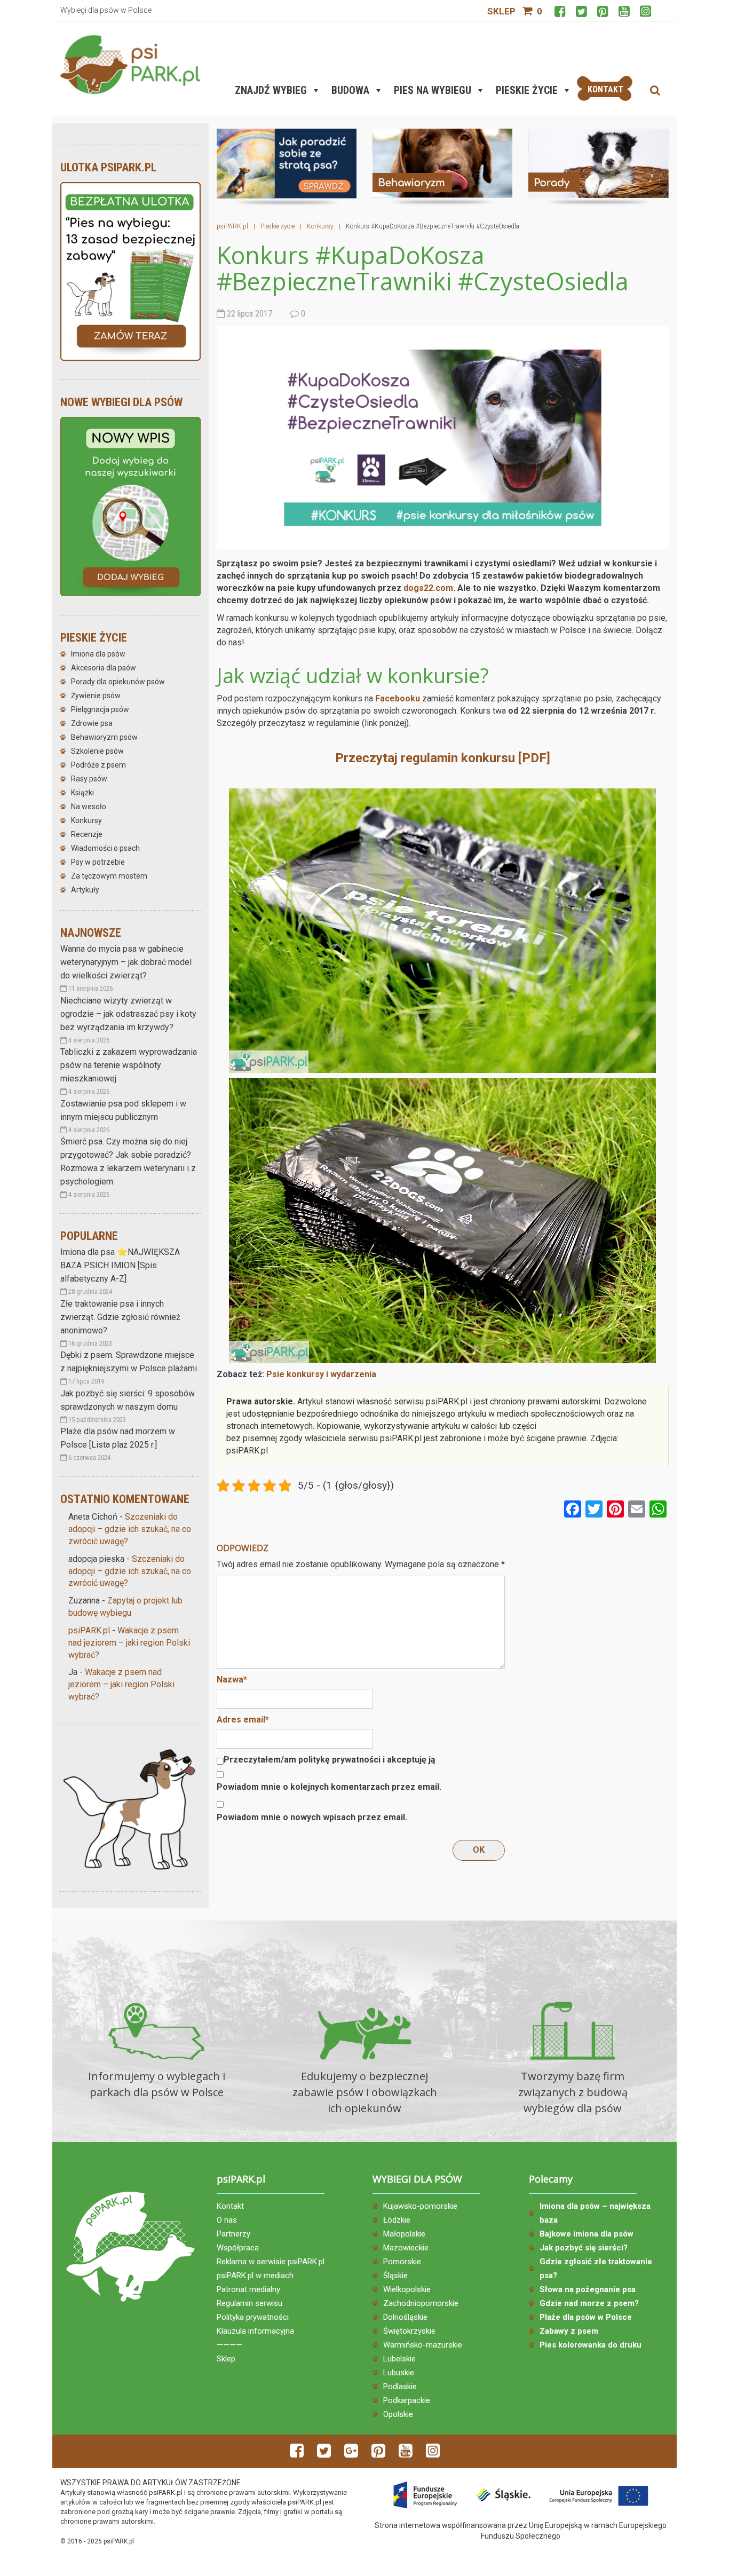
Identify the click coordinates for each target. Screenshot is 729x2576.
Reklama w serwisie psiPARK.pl (271, 2262)
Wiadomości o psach (105, 848)
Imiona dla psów (98, 654)
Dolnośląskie (405, 2317)
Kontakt (230, 2206)
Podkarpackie (407, 2400)
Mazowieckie (406, 2248)
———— (229, 2345)
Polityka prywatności (253, 2317)
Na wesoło (89, 807)
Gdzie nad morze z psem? (589, 2303)
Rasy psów (89, 779)
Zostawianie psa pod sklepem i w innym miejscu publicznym (123, 1110)
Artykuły (85, 890)
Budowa (350, 90)
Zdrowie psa (92, 723)
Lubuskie (399, 2373)
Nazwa (232, 1680)
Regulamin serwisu (249, 2303)
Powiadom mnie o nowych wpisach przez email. (312, 1817)
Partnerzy (233, 2234)
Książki (82, 793)
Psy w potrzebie (98, 862)
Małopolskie (404, 2234)
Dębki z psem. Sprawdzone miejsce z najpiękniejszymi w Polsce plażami (129, 1362)
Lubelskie (399, 2359)
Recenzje (87, 834)
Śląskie (395, 2275)
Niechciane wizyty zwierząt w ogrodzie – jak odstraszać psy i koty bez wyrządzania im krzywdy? (128, 1014)
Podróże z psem (98, 765)
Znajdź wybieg (271, 90)
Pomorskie (402, 2262)
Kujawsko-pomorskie (420, 2206)
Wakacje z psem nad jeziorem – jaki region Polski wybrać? (129, 1643)
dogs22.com (428, 588)
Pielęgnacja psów (100, 709)
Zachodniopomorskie (421, 2303)
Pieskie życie (527, 90)
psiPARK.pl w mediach (255, 2275)
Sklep (501, 11)
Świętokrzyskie (409, 2331)
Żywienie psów (96, 696)
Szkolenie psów (97, 751)
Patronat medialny (248, 2289)
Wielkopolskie (407, 2289)
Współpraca (238, 2248)
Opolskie (398, 2414)
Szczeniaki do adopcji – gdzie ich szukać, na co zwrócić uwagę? (130, 1529)
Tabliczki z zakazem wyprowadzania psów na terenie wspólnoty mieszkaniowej (129, 1065)
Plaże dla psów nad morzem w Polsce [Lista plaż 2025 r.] (118, 1438)
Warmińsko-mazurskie (423, 2345)
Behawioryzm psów (104, 737)
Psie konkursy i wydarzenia (321, 1374)
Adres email (243, 1720)
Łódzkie (397, 2220)
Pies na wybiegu (433, 90)
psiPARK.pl (89, 1630)
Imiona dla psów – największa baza (595, 2213)
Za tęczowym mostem (109, 876)
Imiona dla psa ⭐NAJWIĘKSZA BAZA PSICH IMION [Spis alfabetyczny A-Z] (120, 1265)
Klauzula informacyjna (255, 2331)
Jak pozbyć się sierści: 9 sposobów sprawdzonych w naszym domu (128, 1400)
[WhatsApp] (658, 1510)
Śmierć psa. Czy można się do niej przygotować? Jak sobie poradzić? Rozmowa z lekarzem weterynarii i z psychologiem (128, 1161)
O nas (227, 2220)
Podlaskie (400, 2387)
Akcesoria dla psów (104, 668)
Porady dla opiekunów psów (118, 682)
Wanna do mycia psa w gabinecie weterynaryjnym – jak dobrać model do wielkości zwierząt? (126, 962)
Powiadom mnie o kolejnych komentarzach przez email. (329, 1787)
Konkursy (86, 820)
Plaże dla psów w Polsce (586, 2317)
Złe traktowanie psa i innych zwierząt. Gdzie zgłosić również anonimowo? (120, 1317)
